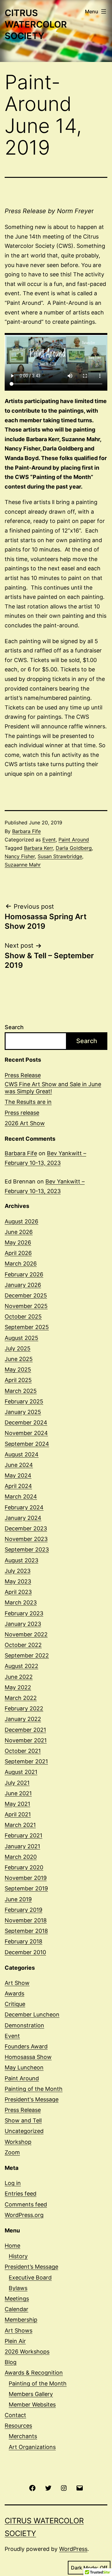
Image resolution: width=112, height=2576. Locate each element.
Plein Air (15, 2341)
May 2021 (17, 1804)
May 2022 (18, 1687)
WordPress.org (24, 2215)
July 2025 (18, 1348)
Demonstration (24, 2025)
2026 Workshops (27, 2352)
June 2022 (19, 1677)
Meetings (17, 2299)
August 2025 (21, 1338)
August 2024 (22, 1454)
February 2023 (24, 1613)
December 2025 (26, 1295)
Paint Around (74, 840)
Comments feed (26, 2204)
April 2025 (18, 1380)
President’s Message (31, 2267)
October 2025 (23, 1317)
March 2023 (21, 1602)
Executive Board (30, 2278)
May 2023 (18, 1581)
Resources (18, 2426)
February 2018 (23, 1941)
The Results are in (28, 1102)
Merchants (23, 2436)
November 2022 (26, 1634)
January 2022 (23, 1719)
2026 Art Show (25, 1123)
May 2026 (18, 1242)
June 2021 (18, 1793)
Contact (15, 2415)
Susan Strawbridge (60, 856)
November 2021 (26, 1740)
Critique (15, 2004)
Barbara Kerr (38, 848)
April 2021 (18, 1814)
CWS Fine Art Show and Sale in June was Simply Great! (53, 1088)
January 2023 (23, 1624)
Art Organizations (32, 2447)
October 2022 (23, 1645)
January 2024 (23, 1518)
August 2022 (21, 1666)
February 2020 (24, 1867)
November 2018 (26, 1920)
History (18, 2256)
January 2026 (23, 1285)
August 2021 (21, 1772)
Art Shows (19, 2330)
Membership (21, 2320)
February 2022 (24, 1708)
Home (12, 2246)
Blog (11, 2362)
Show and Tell (23, 2120)
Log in (13, 2183)
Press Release (23, 1075)
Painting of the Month (34, 2089)
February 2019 (23, 1910)
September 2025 (27, 1327)
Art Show (17, 1983)
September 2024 (27, 1444)
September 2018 (26, 1931)
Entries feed (21, 2194)
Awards (14, 1993)
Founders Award (26, 2046)
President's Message (32, 2099)
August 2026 (21, 1221)
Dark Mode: (85, 2568)
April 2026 (18, 1253)
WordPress (73, 2549)
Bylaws (18, 2288)
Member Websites (32, 2405)
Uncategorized (24, 2131)
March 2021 (20, 1825)
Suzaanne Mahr (23, 865)
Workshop (18, 2142)
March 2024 (21, 1496)
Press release (22, 1113)
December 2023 (26, 1528)
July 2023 (18, 1571)
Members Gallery (31, 2394)
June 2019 (18, 1899)
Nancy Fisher (20, 856)
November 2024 (26, 1433)
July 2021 (17, 1783)
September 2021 (26, 1761)
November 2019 (26, 1878)
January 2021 (22, 1846)
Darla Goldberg (74, 848)
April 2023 (18, 1592)
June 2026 (19, 1232)
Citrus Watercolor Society (36, 24)
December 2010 (25, 1952)
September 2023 (27, 1549)
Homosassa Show (28, 2057)
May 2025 (18, 1369)
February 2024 (24, 1507)
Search (14, 1027)
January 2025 (23, 1412)
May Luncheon (24, 2067)
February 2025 (24, 1401)
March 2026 (21, 1264)
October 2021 (23, 1751)
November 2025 (26, 1306)
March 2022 (21, 1698)
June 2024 (19, 1465)
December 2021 (25, 1730)
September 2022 (27, 1655)
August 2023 (21, 1560)
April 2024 (18, 1486)
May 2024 (18, 1475)
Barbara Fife (26, 831)
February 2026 (24, 1274)
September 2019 (26, 1888)
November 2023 (26, 1539)
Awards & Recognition (34, 2373)
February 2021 (23, 1835)
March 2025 (21, 1391)
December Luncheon (32, 2014)
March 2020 (21, 1857)
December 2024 (26, 1422)
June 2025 (19, 1359)
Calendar (16, 2309)
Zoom (12, 2152)
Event (49, 840)
